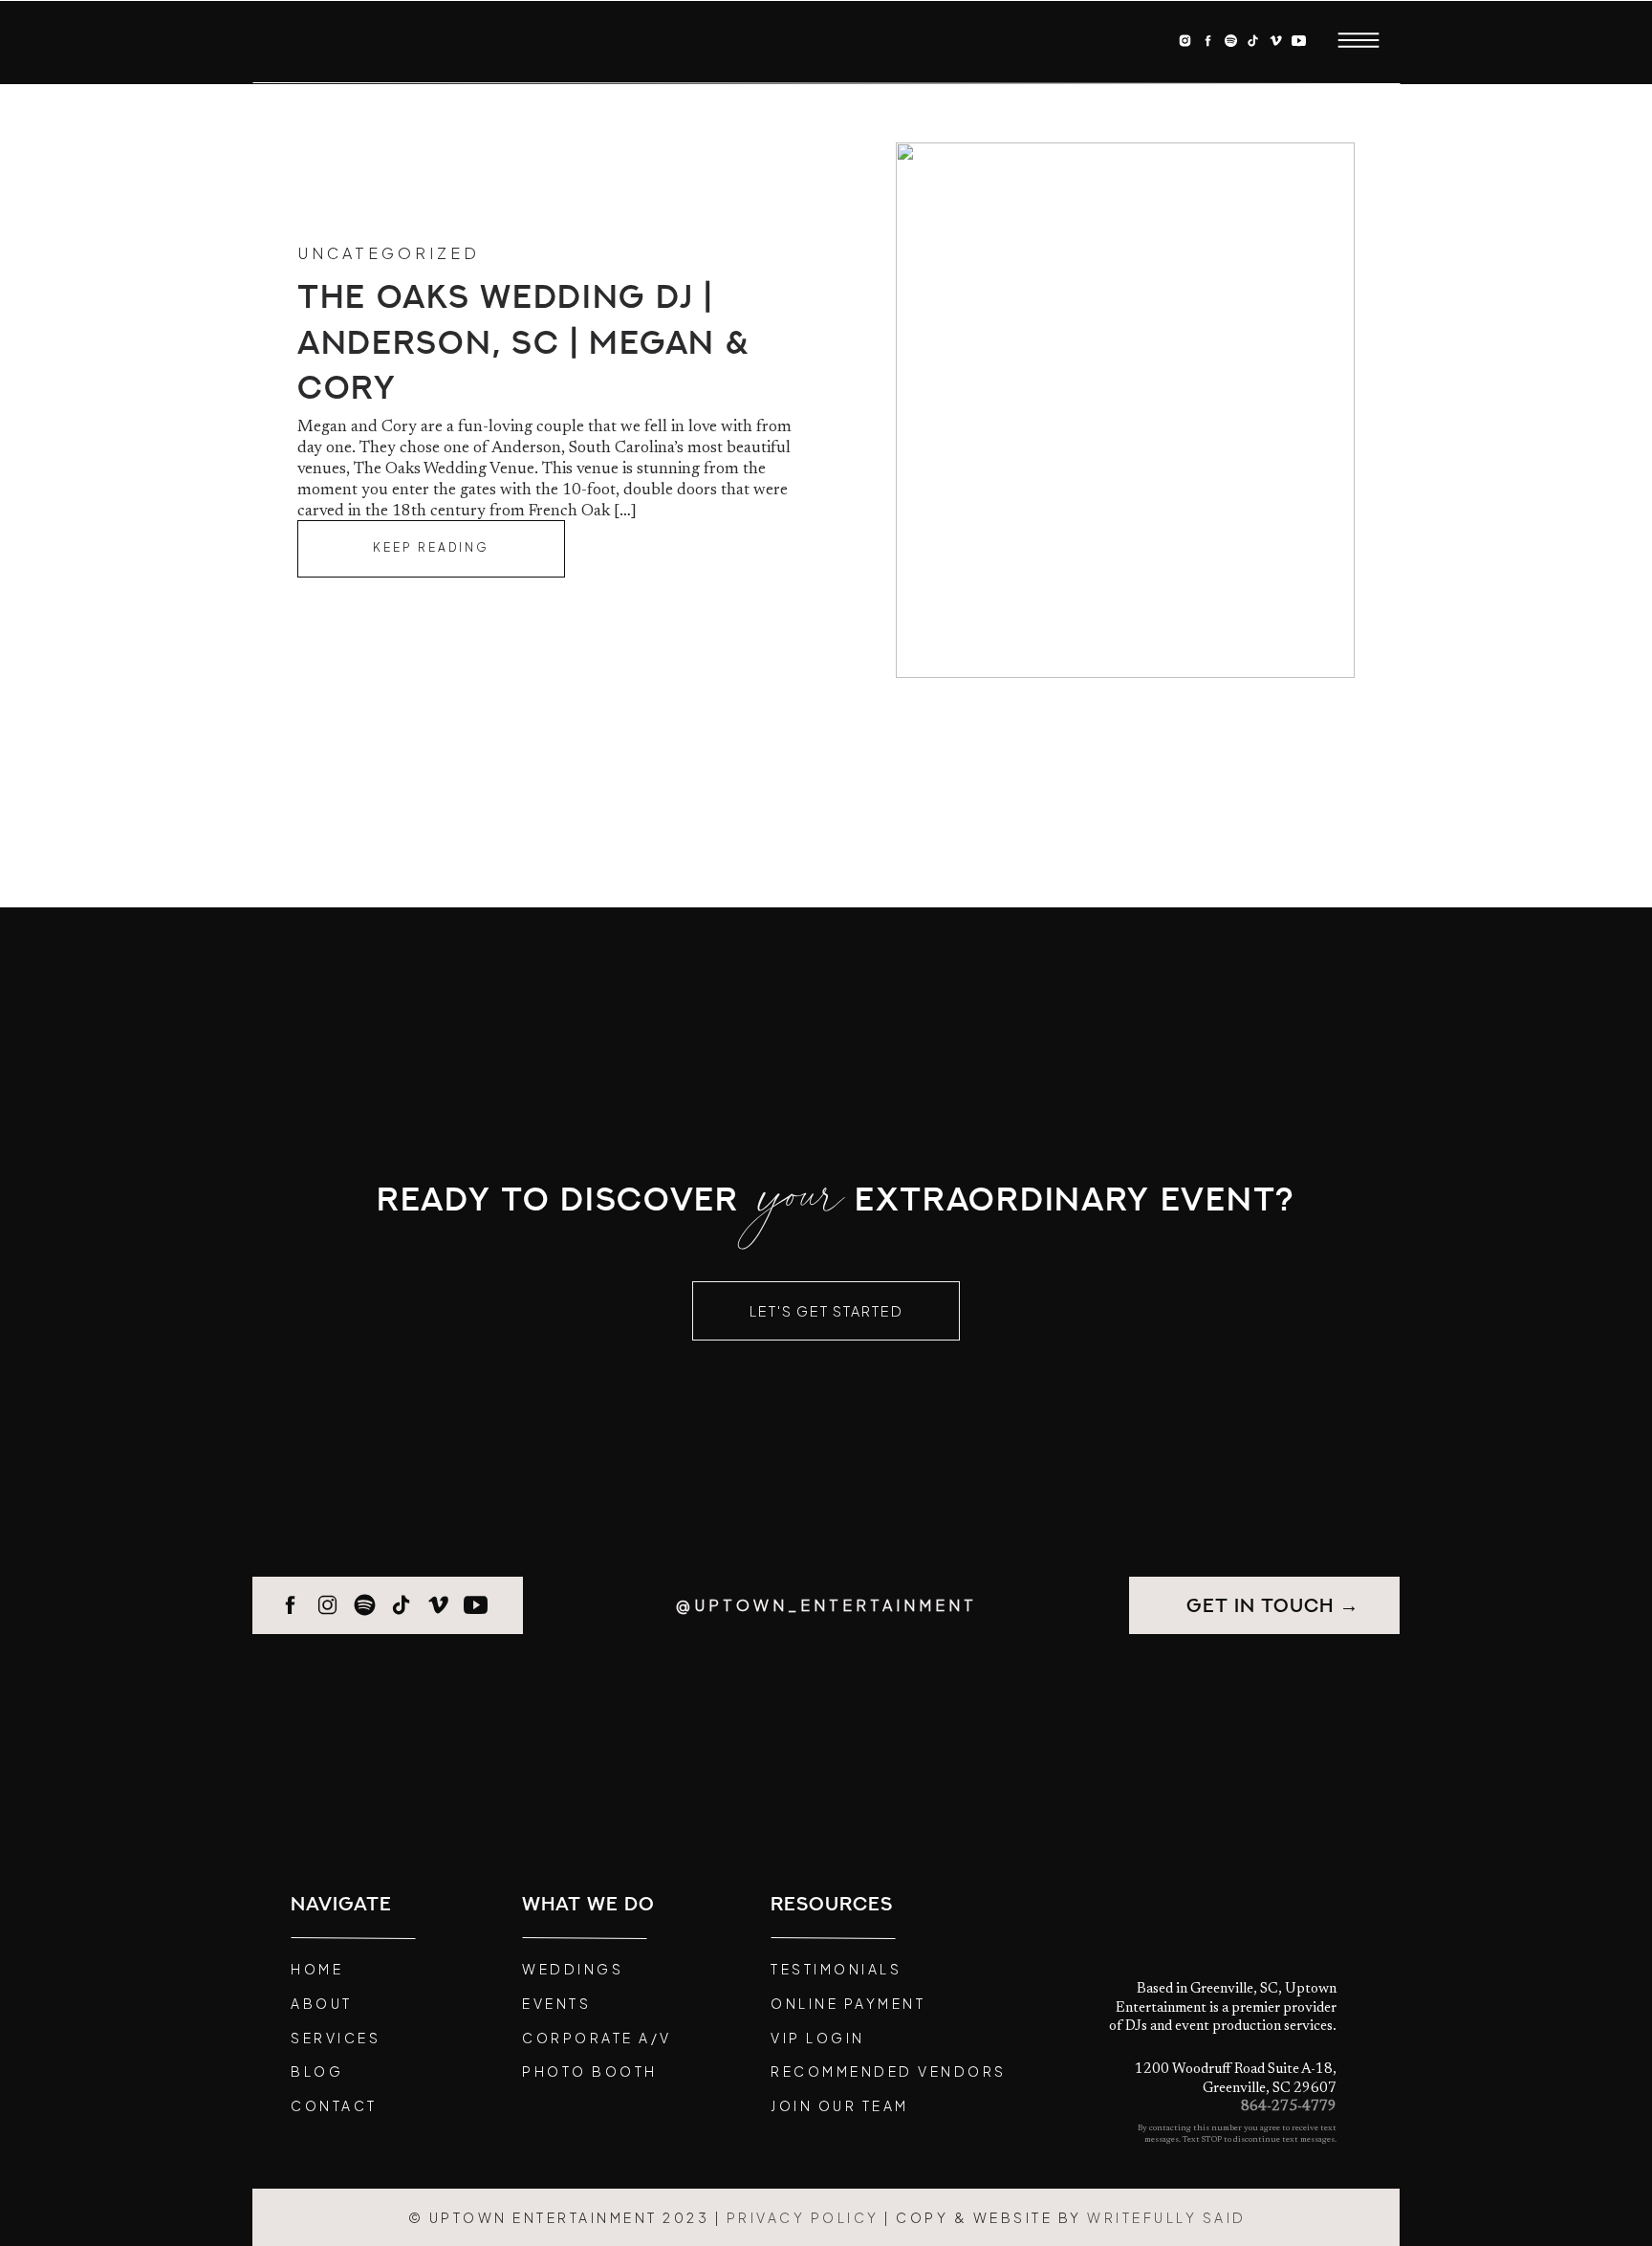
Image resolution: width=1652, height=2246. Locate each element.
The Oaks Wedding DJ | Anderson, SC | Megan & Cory (523, 343)
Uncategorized (389, 253)
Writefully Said (1167, 2217)
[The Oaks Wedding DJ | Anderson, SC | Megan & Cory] (431, 549)
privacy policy (803, 2217)
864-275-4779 (1289, 2107)
